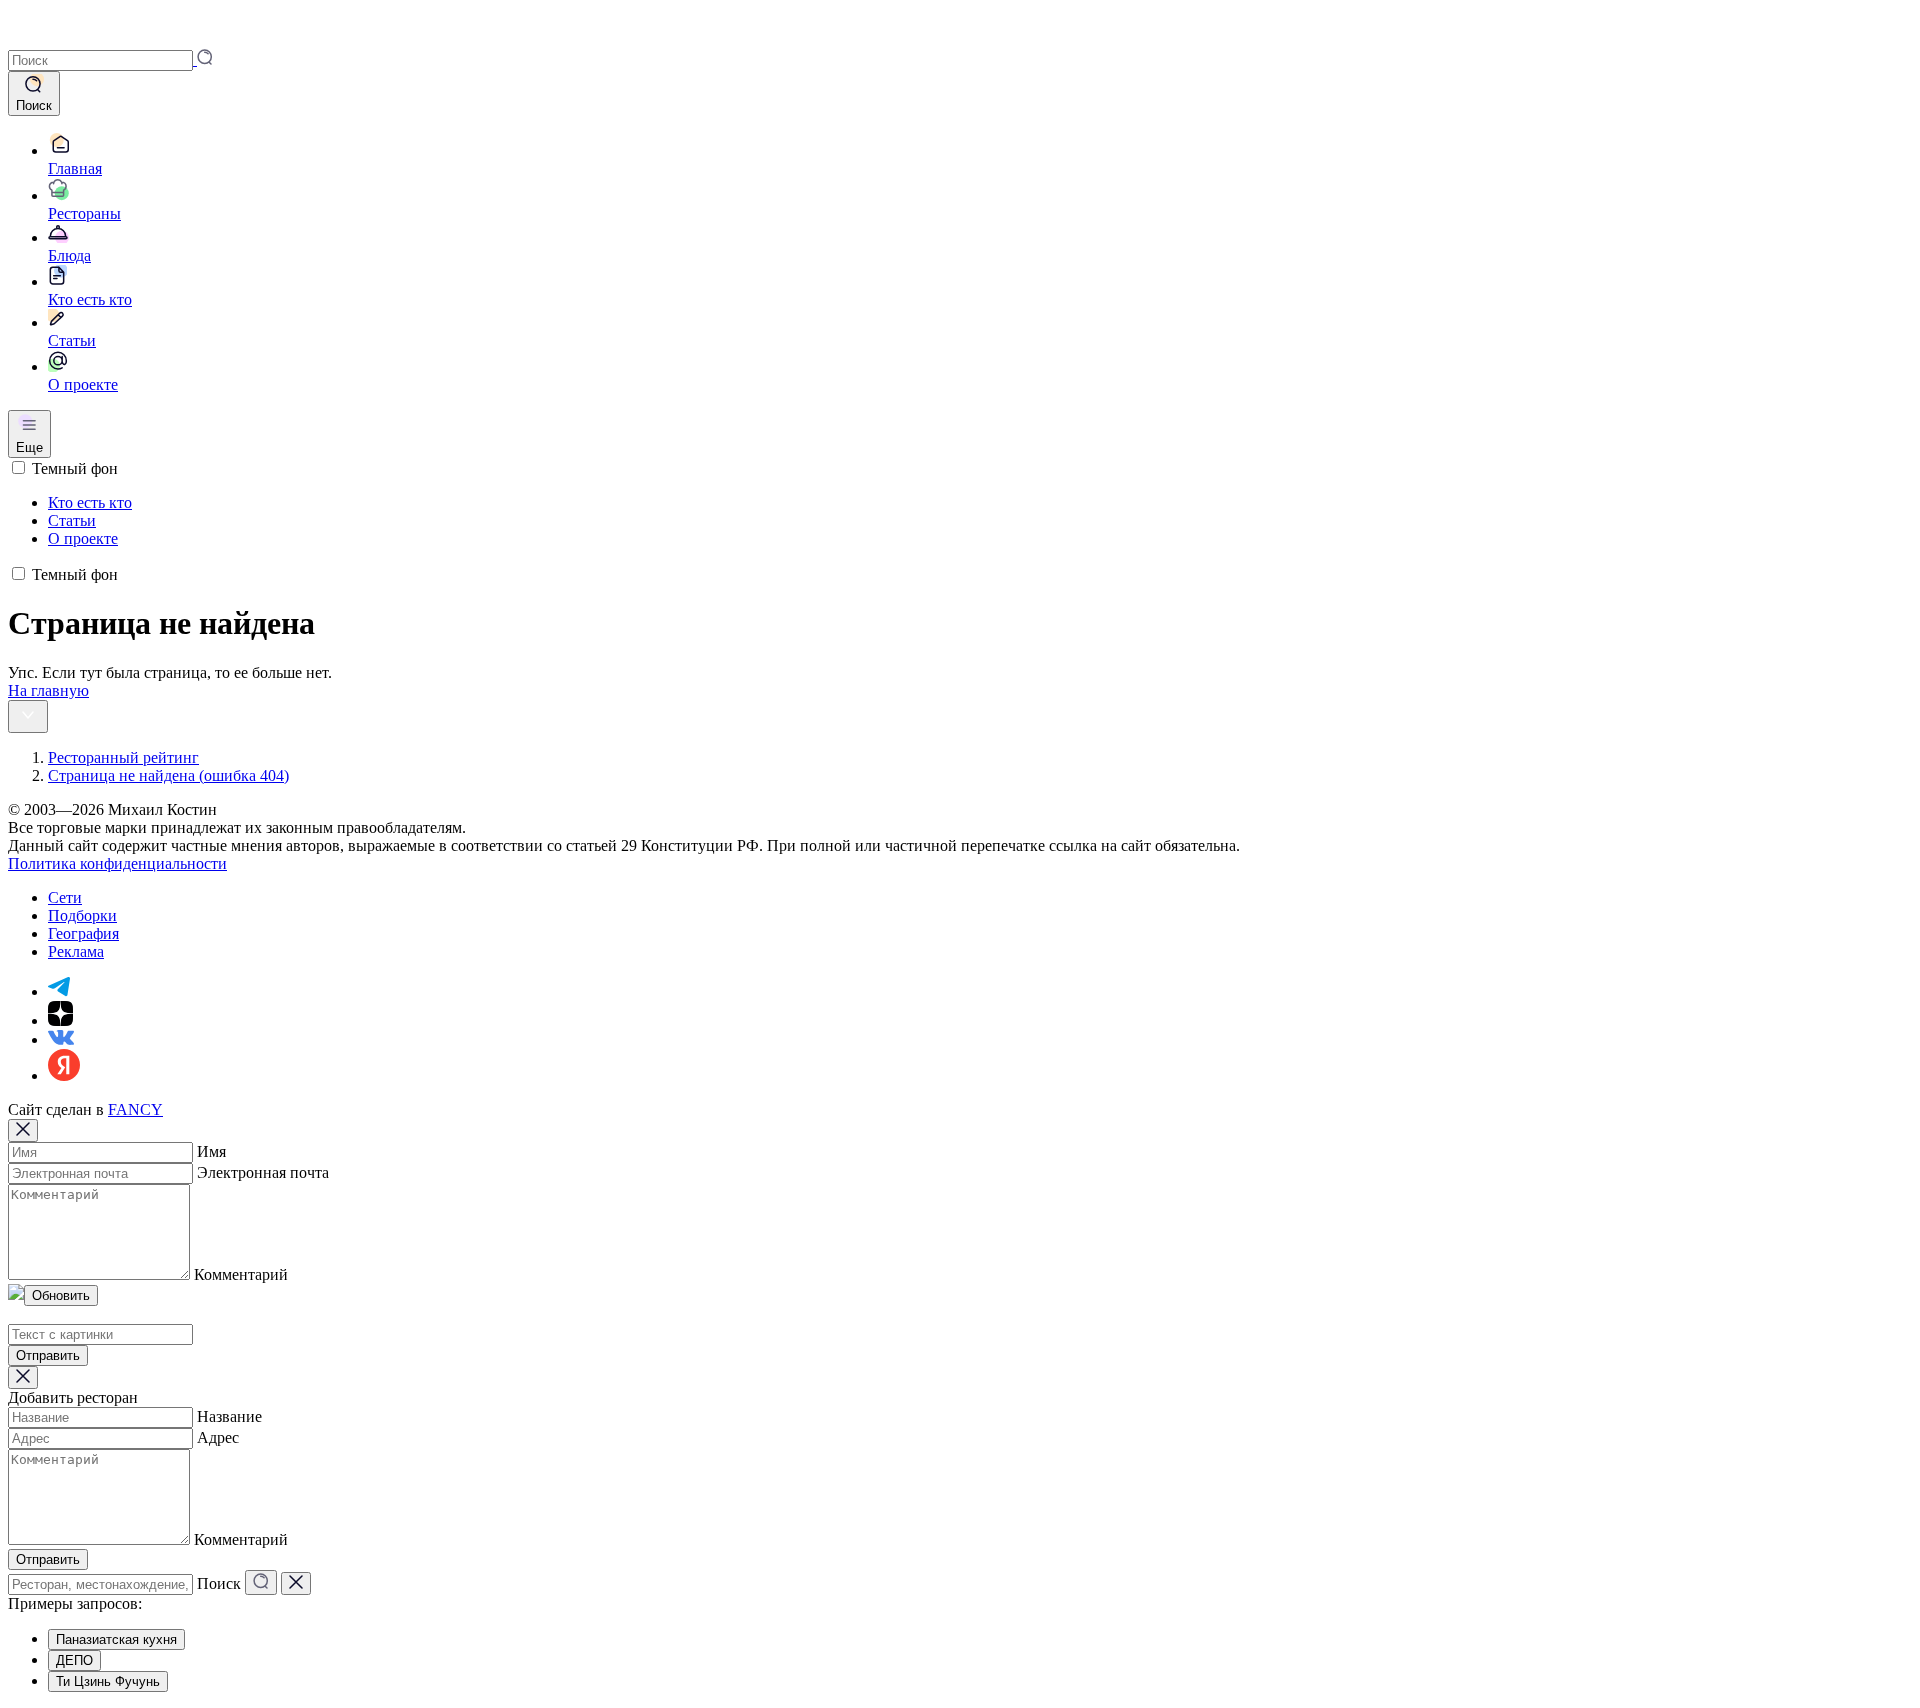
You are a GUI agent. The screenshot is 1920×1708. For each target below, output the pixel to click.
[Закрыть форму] (23, 1130)
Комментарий (241, 1274)
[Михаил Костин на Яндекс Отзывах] (64, 1075)
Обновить (61, 1295)
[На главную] (36, 39)
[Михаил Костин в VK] (61, 1039)
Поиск (219, 1583)
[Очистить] (296, 1583)
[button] (110, 59)
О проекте (83, 538)
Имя (211, 1151)
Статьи (72, 520)
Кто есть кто (90, 502)
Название (229, 1416)
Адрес (218, 1437)
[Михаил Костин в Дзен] (60, 1020)
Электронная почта (263, 1172)
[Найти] (261, 1582)
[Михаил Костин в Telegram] (59, 991)
